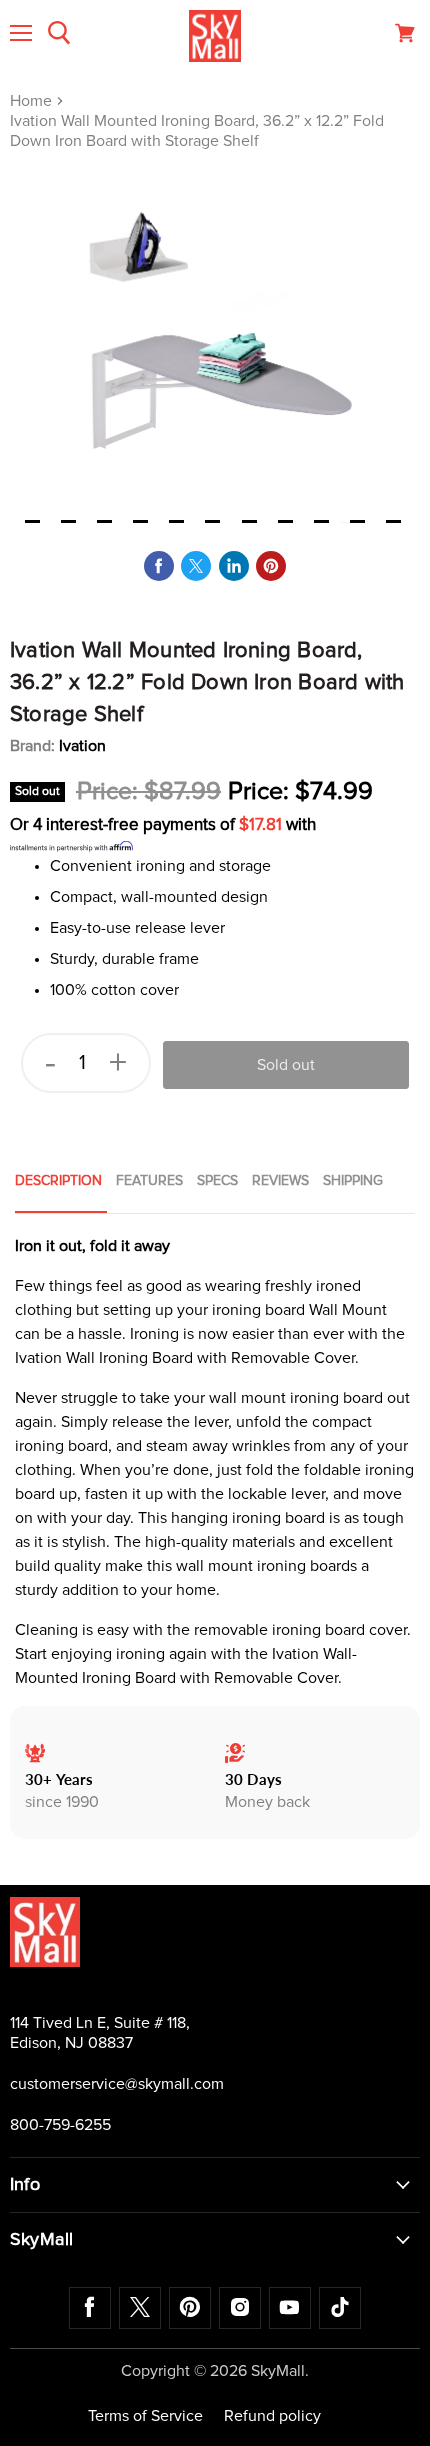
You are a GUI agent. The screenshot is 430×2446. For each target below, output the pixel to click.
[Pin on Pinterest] (271, 566)
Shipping (353, 1181)
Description (58, 1181)
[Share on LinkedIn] (234, 566)
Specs (217, 1181)
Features (149, 1181)
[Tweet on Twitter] (196, 566)
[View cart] (405, 33)
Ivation (82, 746)
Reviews (280, 1181)
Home (33, 101)
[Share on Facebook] (159, 566)
